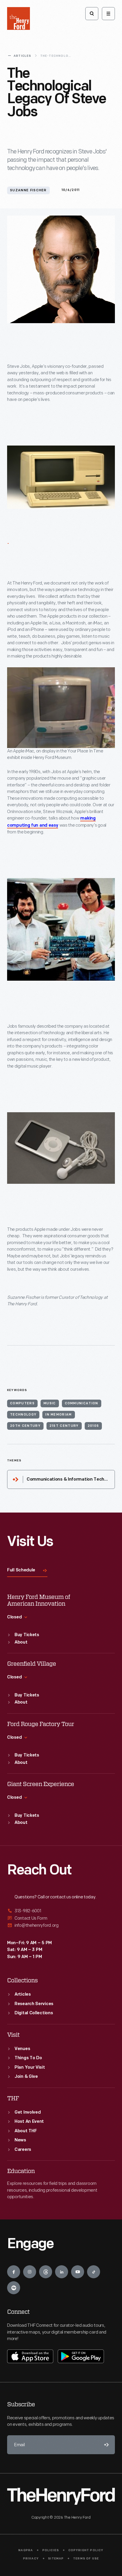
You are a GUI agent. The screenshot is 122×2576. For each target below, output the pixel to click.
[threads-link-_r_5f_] (46, 2272)
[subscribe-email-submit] (105, 2445)
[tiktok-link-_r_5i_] (94, 2272)
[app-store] (30, 2356)
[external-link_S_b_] (61, 1918)
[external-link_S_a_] (61, 1911)
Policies (51, 2550)
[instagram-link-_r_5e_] (30, 2272)
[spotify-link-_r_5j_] (14, 2288)
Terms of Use (86, 2559)
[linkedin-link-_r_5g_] (62, 2272)
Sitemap (56, 2559)
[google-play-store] (81, 2356)
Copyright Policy (86, 2550)
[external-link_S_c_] (61, 1925)
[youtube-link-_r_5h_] (78, 2272)
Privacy (31, 2559)
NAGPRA (26, 2550)
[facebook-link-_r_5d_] (14, 2272)
